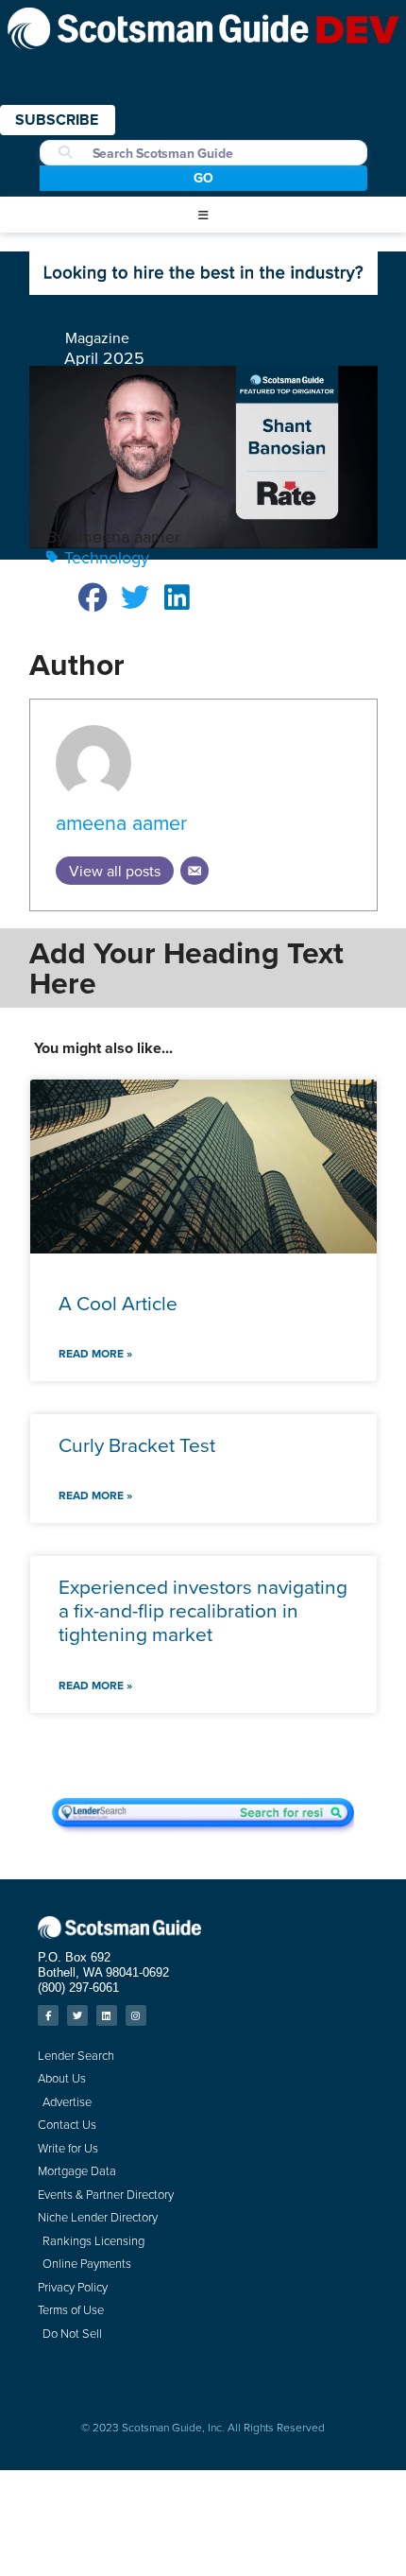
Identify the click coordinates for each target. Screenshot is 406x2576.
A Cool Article (118, 1303)
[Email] (195, 871)
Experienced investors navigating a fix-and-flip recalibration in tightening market (203, 1610)
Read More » (95, 1353)
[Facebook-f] (48, 2015)
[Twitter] (77, 2015)
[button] (203, 216)
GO (203, 178)
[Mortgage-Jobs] (203, 289)
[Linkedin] (107, 2015)
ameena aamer (121, 822)
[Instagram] (136, 2015)
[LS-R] (203, 1829)
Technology (107, 557)
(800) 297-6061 (78, 1988)
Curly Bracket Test (137, 1444)
